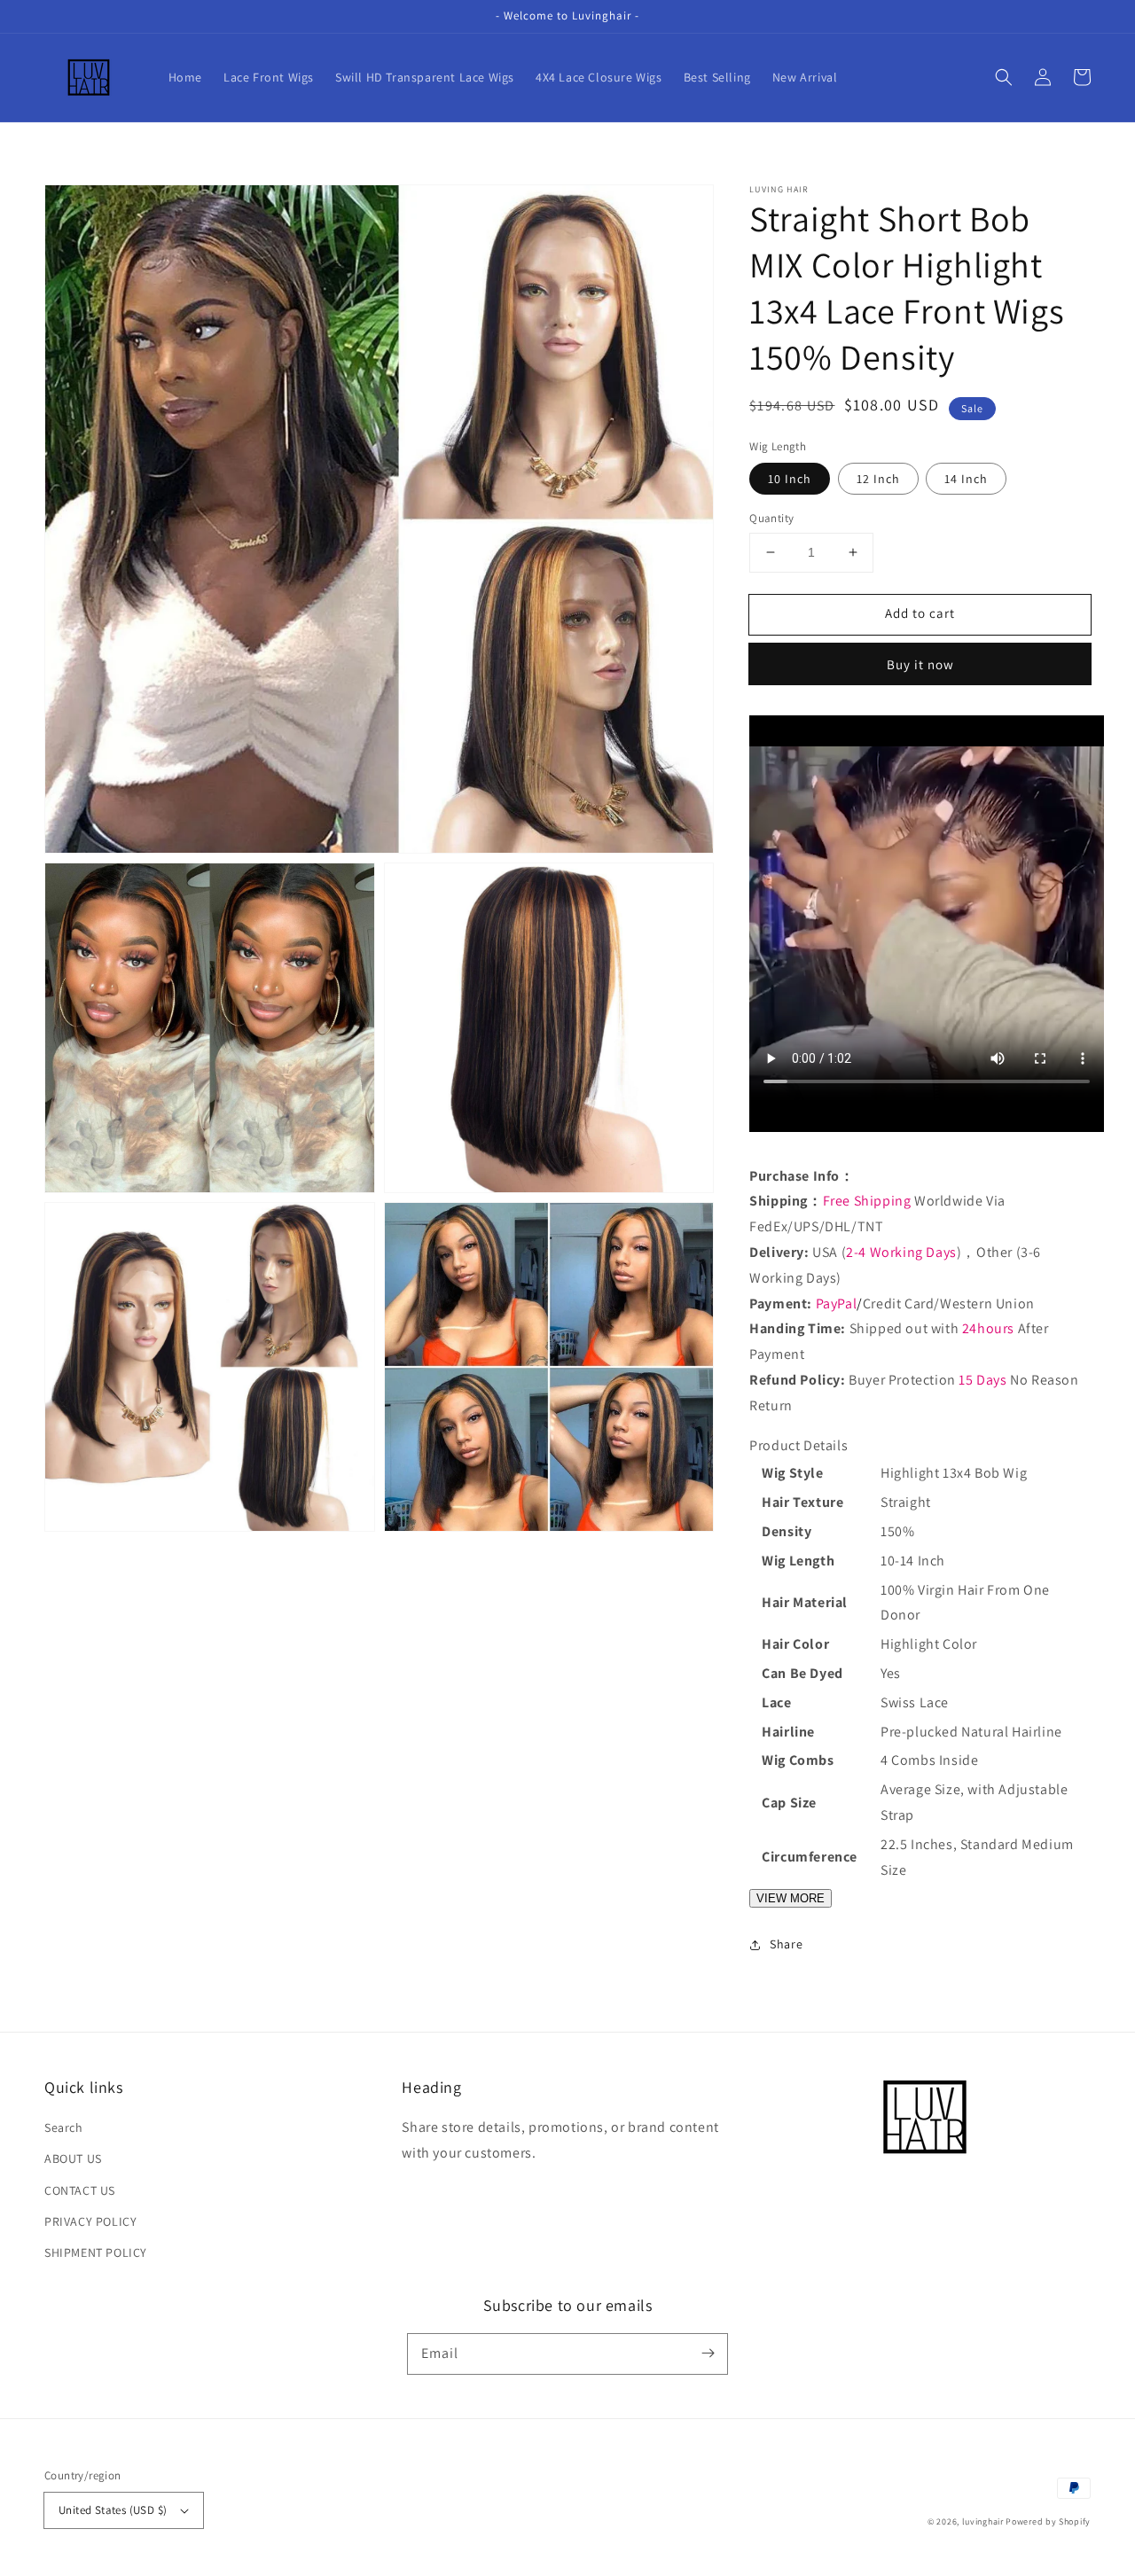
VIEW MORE (791, 1898)
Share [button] (786, 1944)
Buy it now (920, 664)
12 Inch (878, 479)
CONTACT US (80, 2190)
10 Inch (790, 479)
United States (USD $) (113, 2510)
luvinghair (983, 2521)
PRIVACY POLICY (90, 2221)
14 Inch (966, 479)
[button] (1004, 77)
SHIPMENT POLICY (96, 2252)
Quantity (771, 518)
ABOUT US (73, 2158)
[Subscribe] (708, 2354)
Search (64, 2127)
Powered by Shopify (1048, 2521)
